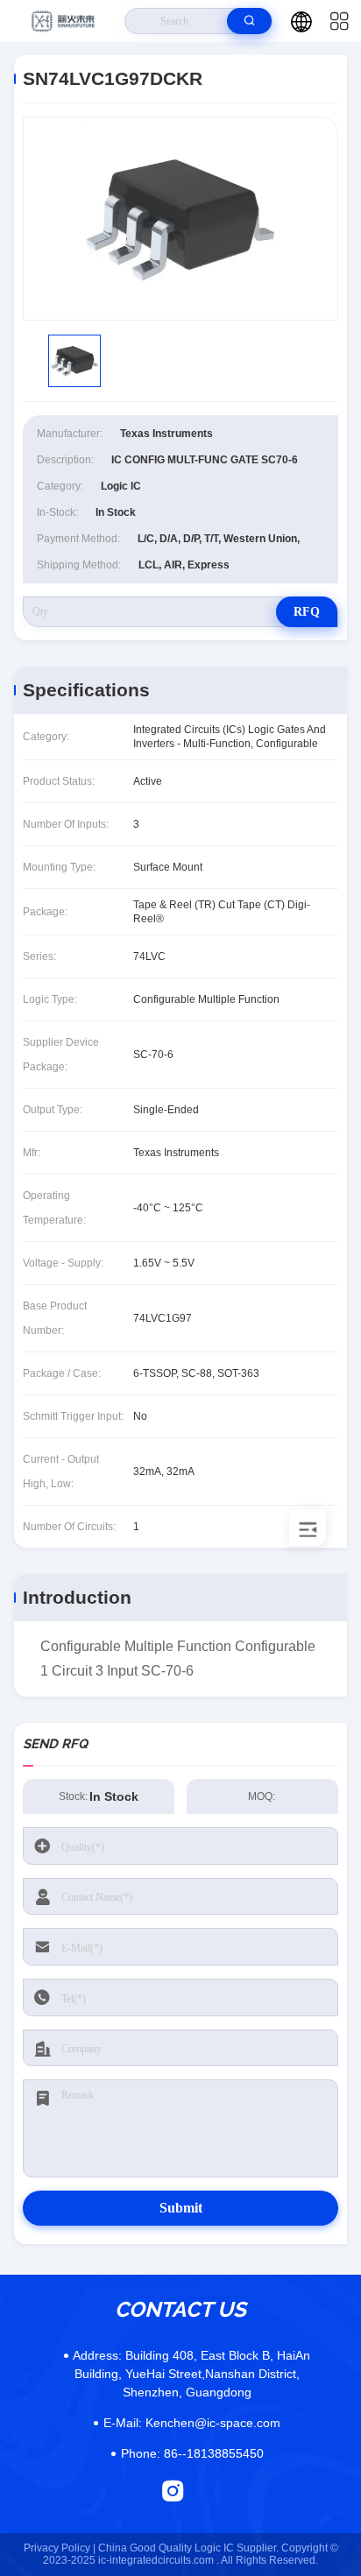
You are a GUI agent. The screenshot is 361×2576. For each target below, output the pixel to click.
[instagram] (173, 2491)
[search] (249, 21)
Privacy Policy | (60, 2548)
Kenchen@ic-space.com (192, 2423)
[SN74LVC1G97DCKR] (180, 219)
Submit (181, 2208)
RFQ (307, 612)
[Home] (63, 21)
